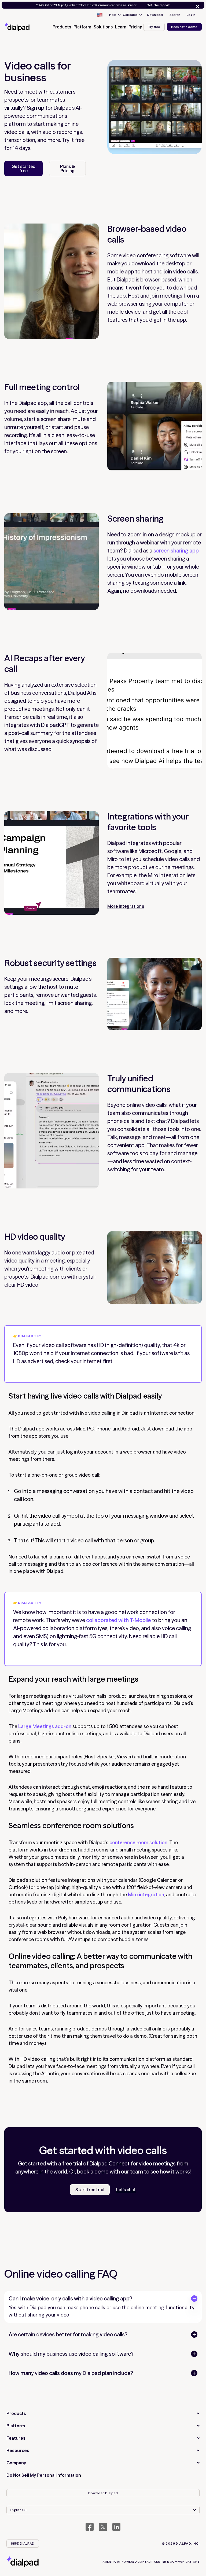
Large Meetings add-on (45, 1726)
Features (16, 2438)
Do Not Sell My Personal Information (44, 2475)
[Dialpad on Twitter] (103, 2527)
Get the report (158, 5)
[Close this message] (196, 6)
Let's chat (126, 2190)
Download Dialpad (103, 2493)
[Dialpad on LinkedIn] (116, 2527)
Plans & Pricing (68, 169)
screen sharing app (176, 550)
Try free (154, 27)
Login (191, 15)
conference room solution (138, 1843)
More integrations (126, 906)
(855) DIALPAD (23, 2543)
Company (16, 2463)
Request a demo (184, 27)
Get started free (23, 169)
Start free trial (90, 2190)
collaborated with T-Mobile (118, 1620)
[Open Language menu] (100, 15)
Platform (16, 2426)
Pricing (135, 27)
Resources (18, 2450)
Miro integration (146, 1895)
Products (16, 2413)
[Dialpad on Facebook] (90, 2527)
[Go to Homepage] (23, 27)
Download (155, 15)
